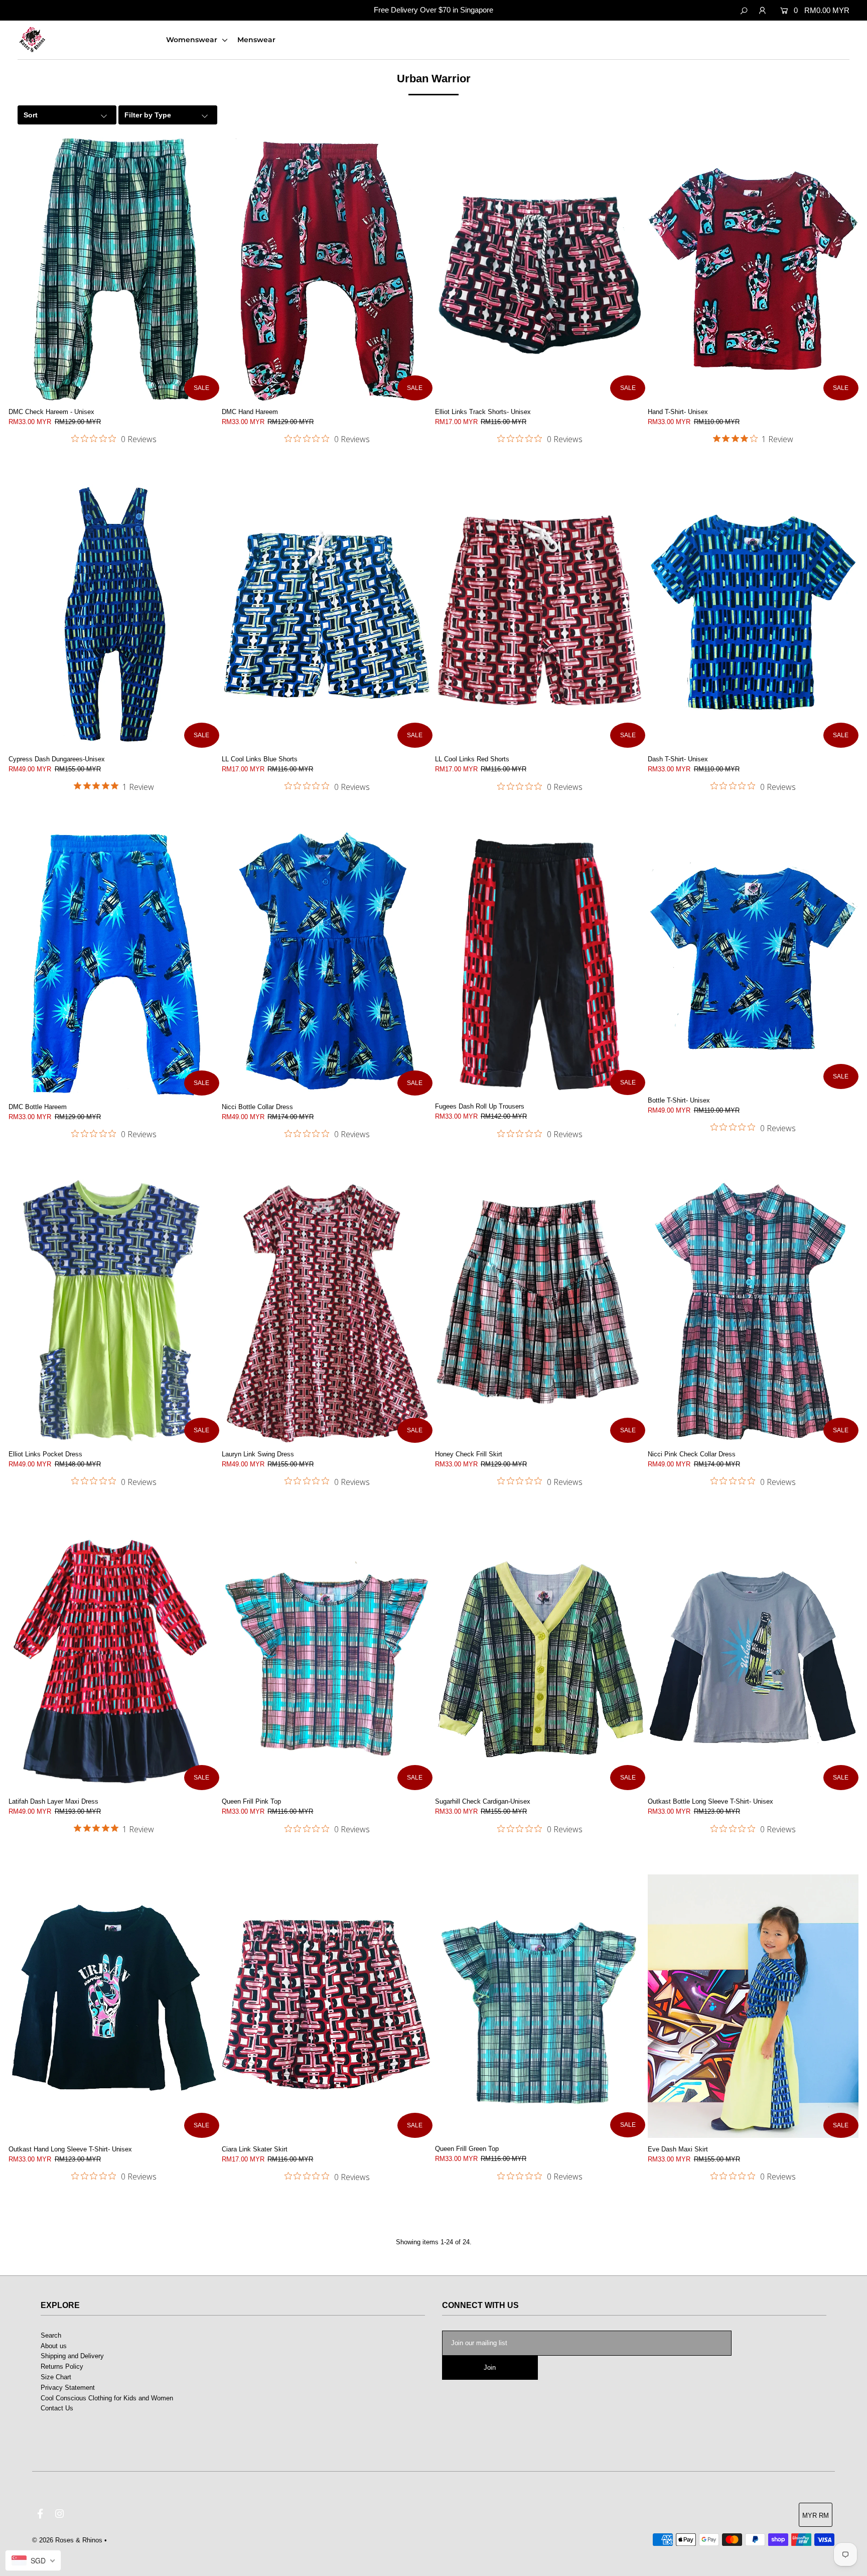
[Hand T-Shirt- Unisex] (753, 269)
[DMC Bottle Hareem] (114, 964)
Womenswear (193, 40)
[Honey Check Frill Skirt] (540, 1311)
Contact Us (57, 2408)
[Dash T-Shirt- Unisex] (753, 616)
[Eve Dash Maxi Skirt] (753, 2006)
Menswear (256, 40)
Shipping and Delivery (72, 2356)
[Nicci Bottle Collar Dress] (327, 964)
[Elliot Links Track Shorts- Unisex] (540, 269)
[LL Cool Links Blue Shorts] (327, 616)
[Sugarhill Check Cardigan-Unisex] (540, 1659)
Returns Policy (62, 2366)
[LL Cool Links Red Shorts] (540, 616)
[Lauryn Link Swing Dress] (327, 1311)
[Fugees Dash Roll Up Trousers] (540, 964)
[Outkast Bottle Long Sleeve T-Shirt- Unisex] (753, 1659)
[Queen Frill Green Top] (540, 2006)
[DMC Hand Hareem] (327, 269)
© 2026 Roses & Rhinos (67, 2540)
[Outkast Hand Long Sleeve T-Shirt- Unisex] (114, 2006)
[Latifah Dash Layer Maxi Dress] (114, 1659)
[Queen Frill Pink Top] (327, 1659)
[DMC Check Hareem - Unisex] (114, 269)
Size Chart (56, 2377)
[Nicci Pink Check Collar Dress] (753, 1311)
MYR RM (816, 2516)
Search (51, 2335)
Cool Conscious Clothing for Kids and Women (107, 2398)
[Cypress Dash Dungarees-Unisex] (114, 616)
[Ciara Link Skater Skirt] (327, 2006)
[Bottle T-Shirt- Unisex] (753, 961)
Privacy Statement (68, 2388)
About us (54, 2346)
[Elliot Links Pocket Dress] (114, 1311)
